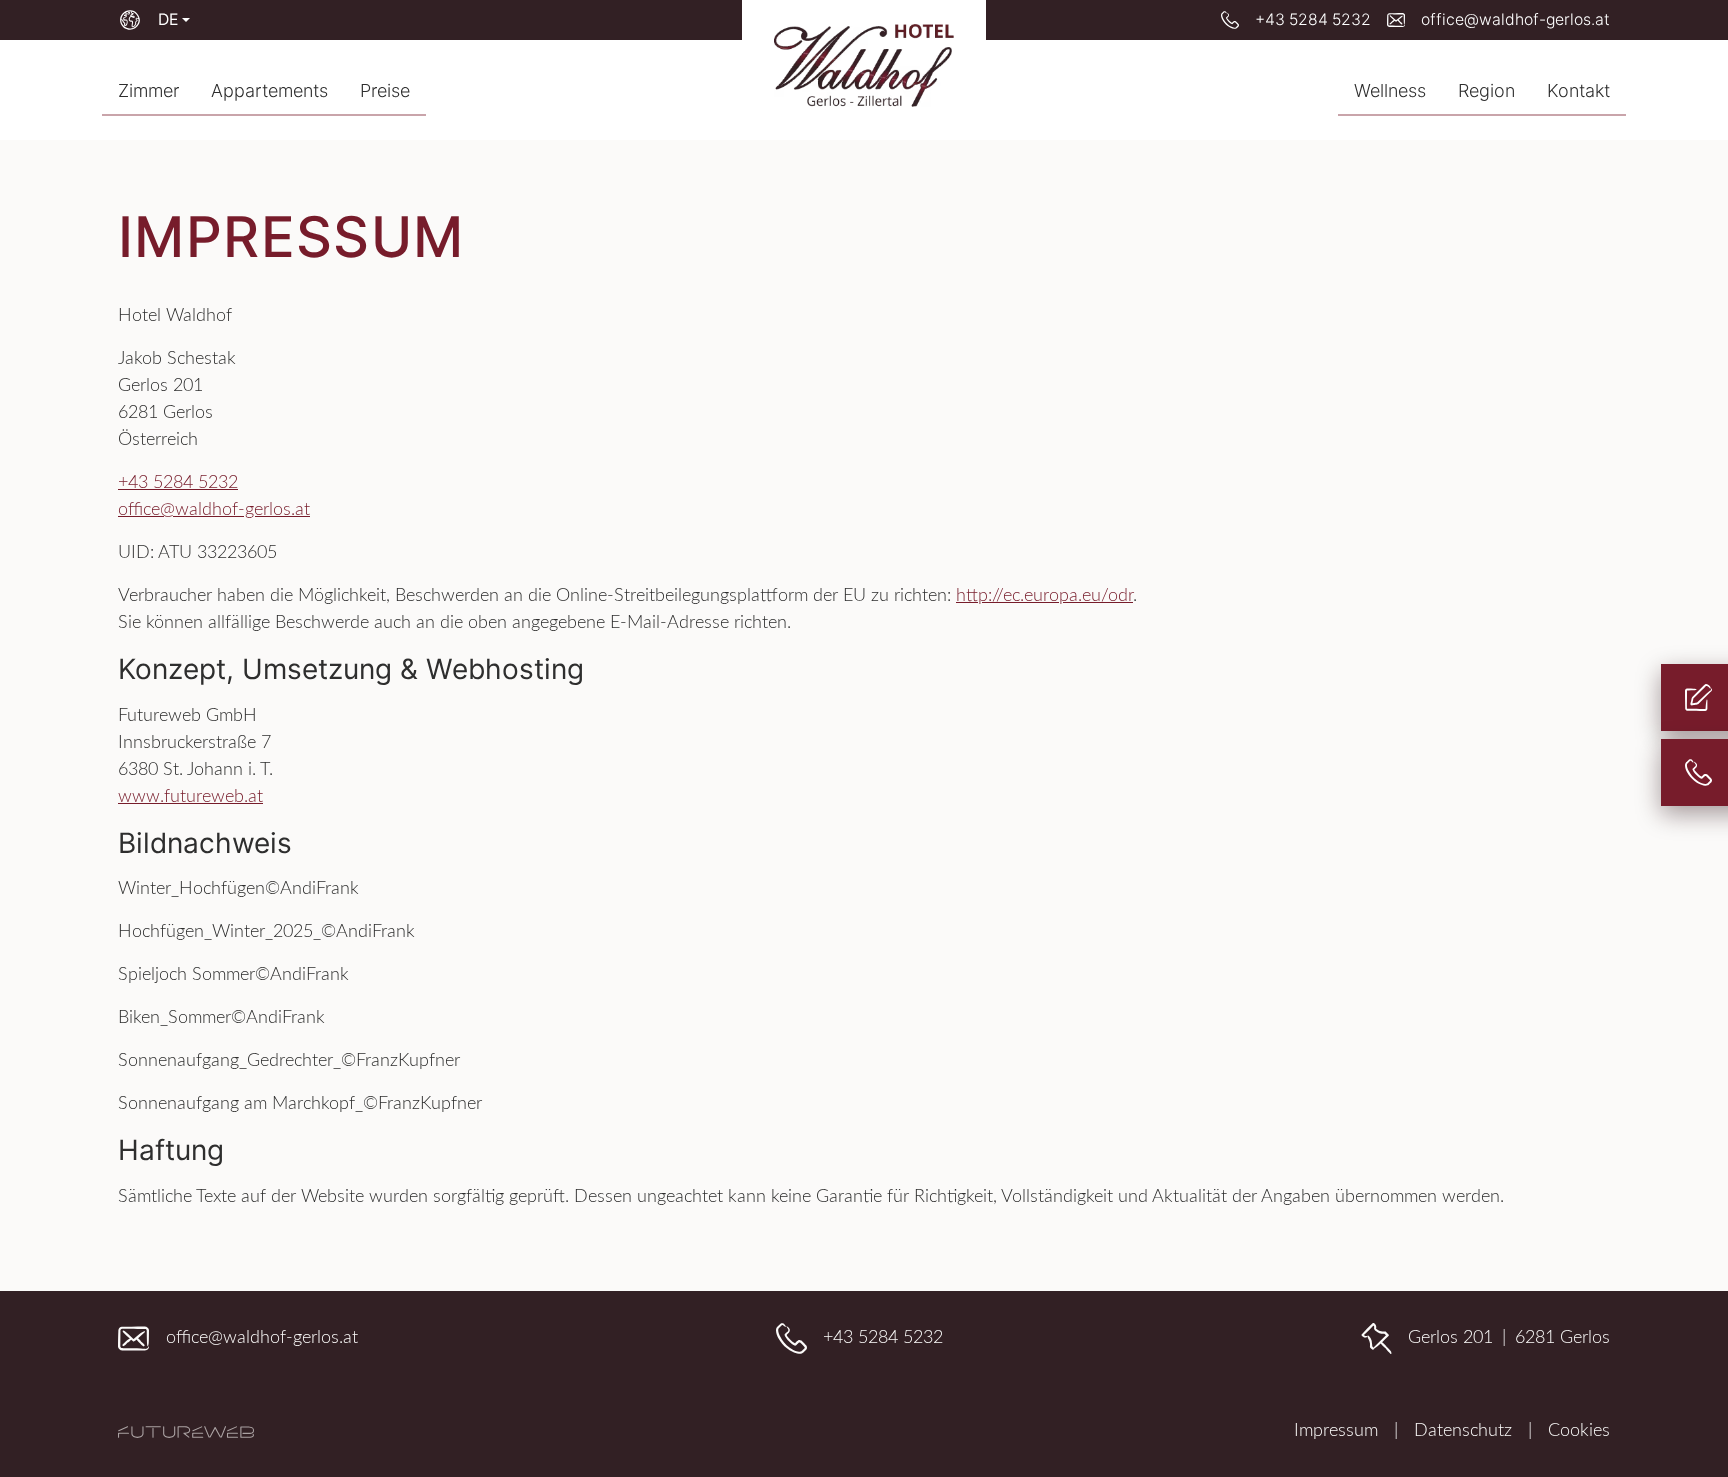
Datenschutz (1463, 1431)
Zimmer (148, 90)
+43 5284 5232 (178, 483)
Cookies (1579, 1431)
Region (1486, 90)
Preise (385, 90)
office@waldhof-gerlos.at (214, 510)
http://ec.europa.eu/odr (1044, 596)
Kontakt (1578, 90)
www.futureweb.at (190, 797)
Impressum (1336, 1431)
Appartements (269, 90)
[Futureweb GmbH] (186, 1432)
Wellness (1390, 90)
